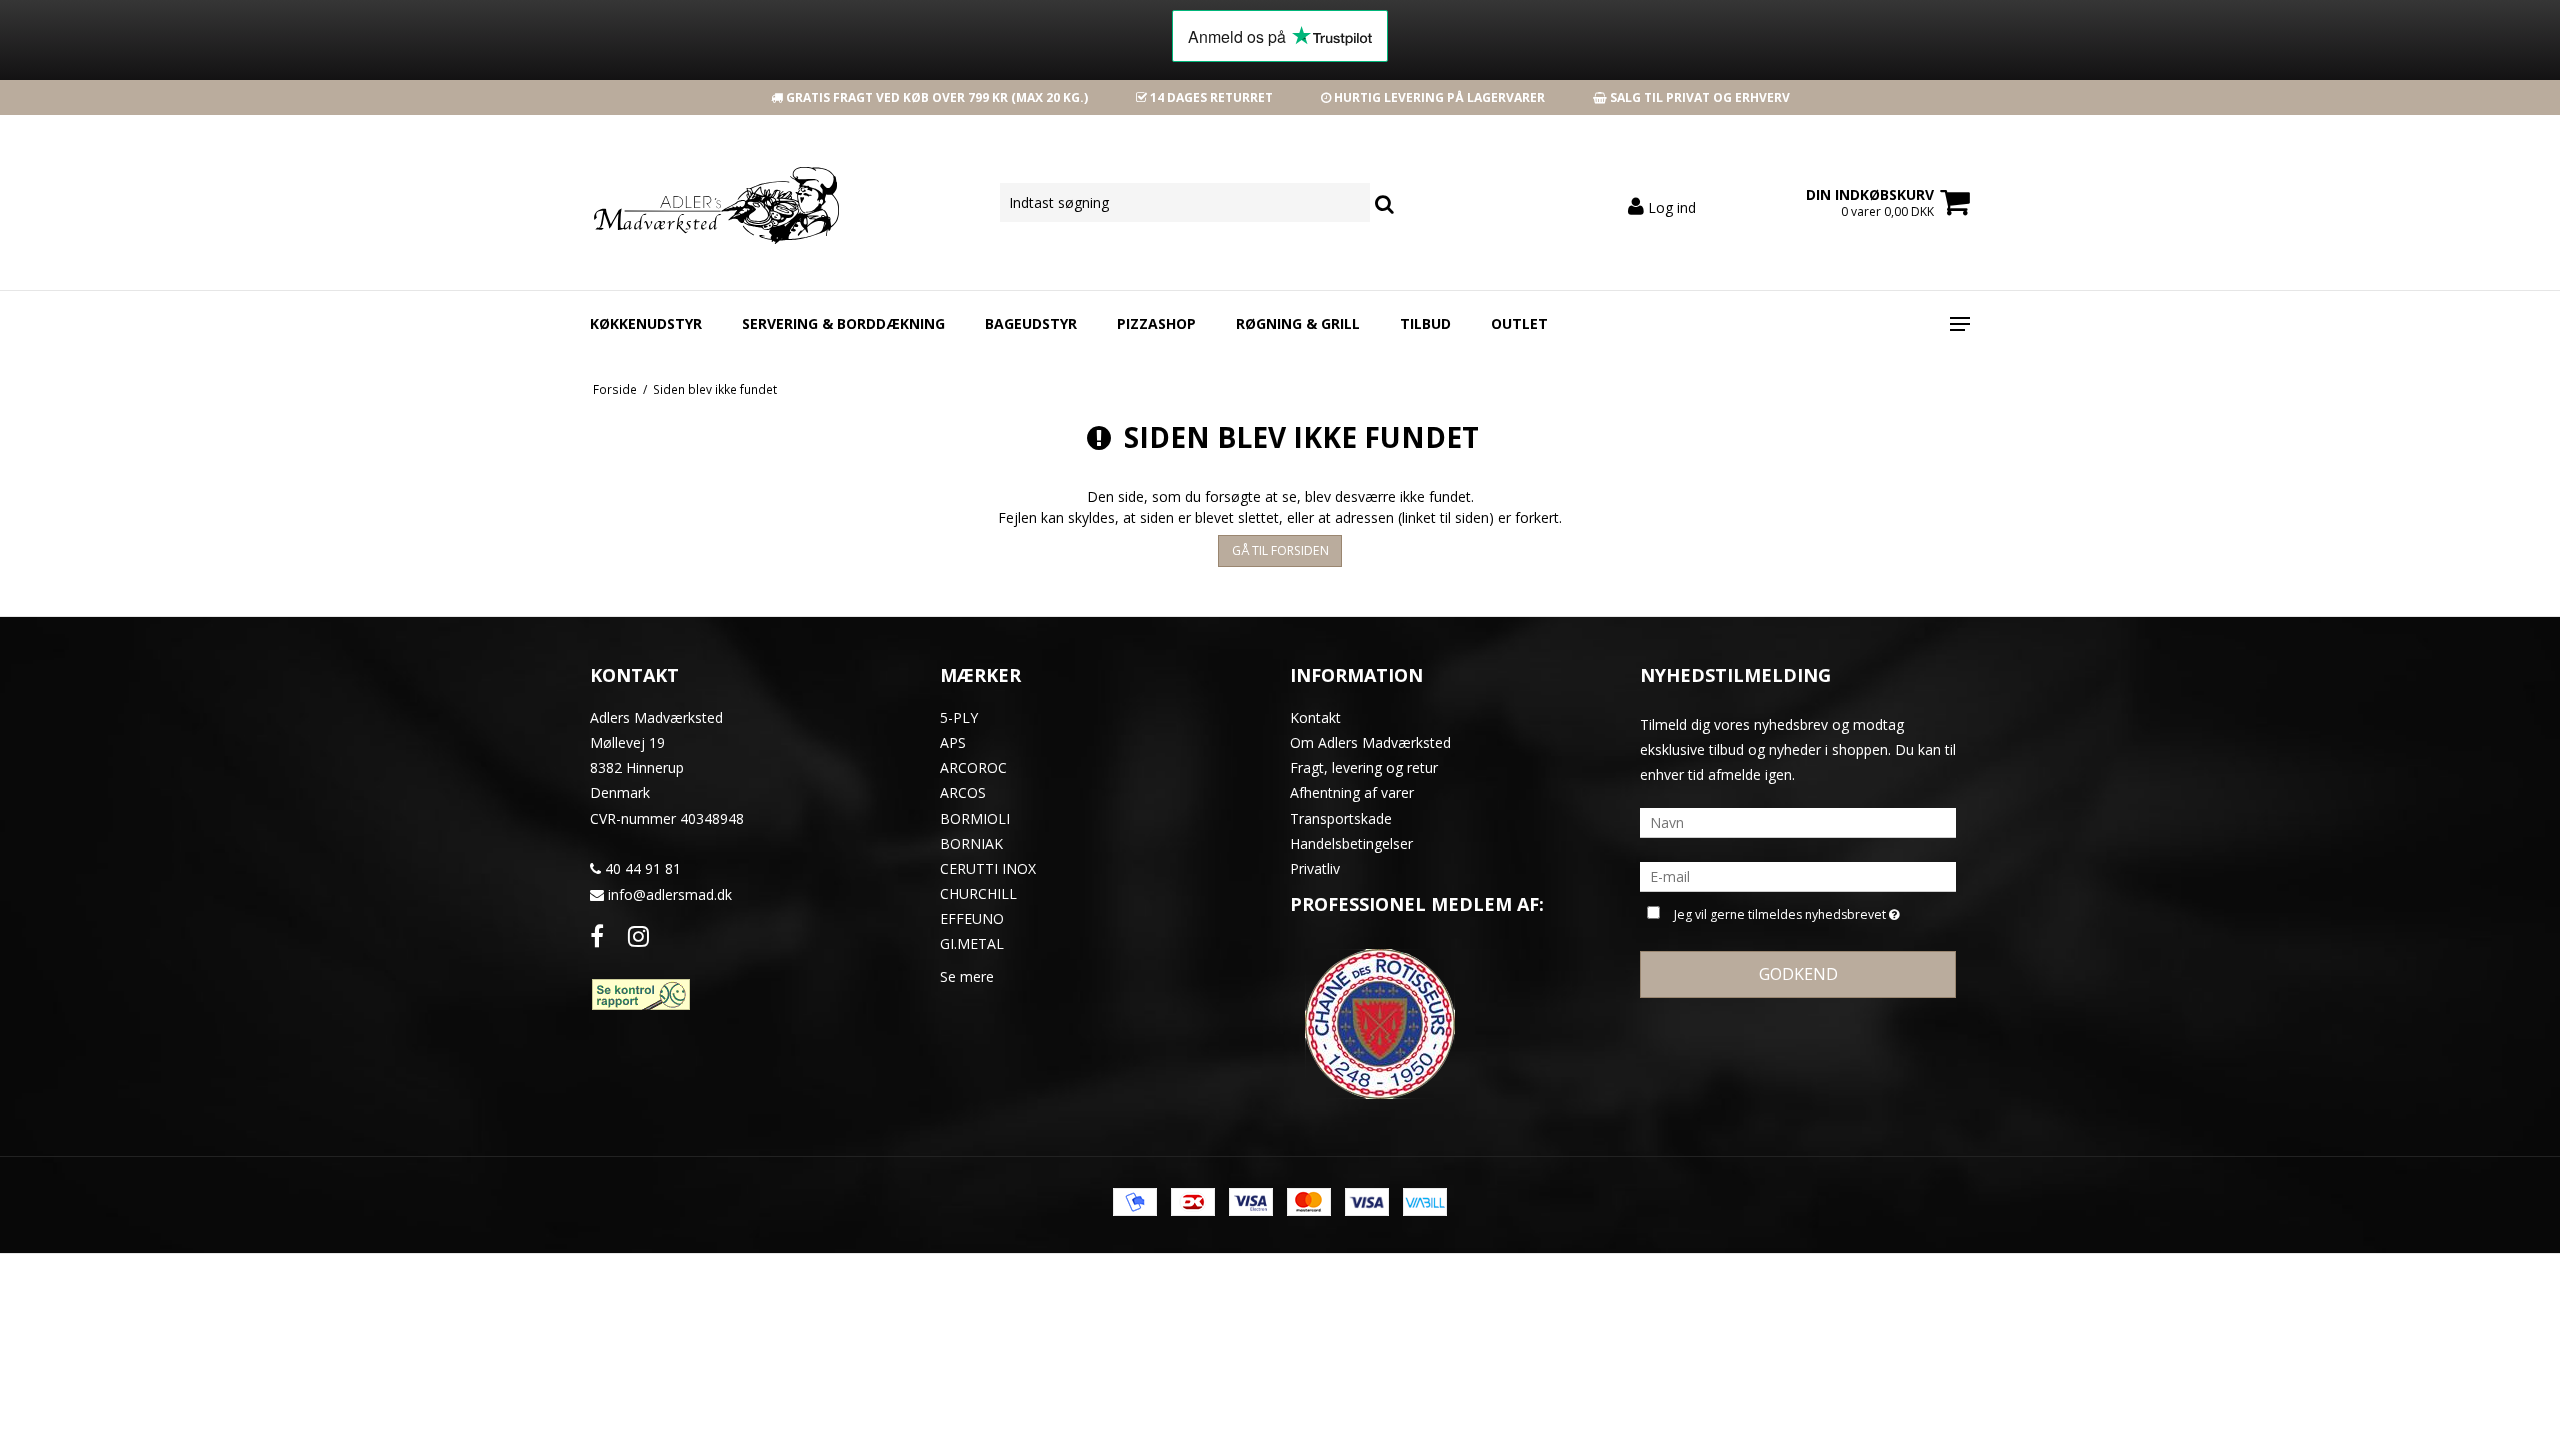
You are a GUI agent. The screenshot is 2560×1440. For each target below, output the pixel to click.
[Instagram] (638, 935)
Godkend (1798, 974)
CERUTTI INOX (988, 868)
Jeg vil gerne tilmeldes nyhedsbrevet (1782, 911)
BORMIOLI (975, 818)
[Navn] (1798, 821)
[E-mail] (1798, 875)
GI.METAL (972, 943)
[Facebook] (597, 935)
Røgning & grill (1298, 323)
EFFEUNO (972, 918)
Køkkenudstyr (646, 323)
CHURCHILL (978, 893)
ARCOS (963, 792)
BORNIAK (971, 843)
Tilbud (1425, 323)
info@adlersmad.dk (670, 894)
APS (953, 742)
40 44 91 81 (641, 868)
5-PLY (959, 717)
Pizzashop (1156, 323)
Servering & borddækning (843, 323)
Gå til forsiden (1280, 550)
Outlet (1519, 323)
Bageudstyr (1031, 323)
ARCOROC (973, 767)
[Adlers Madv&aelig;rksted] (696, 203)
